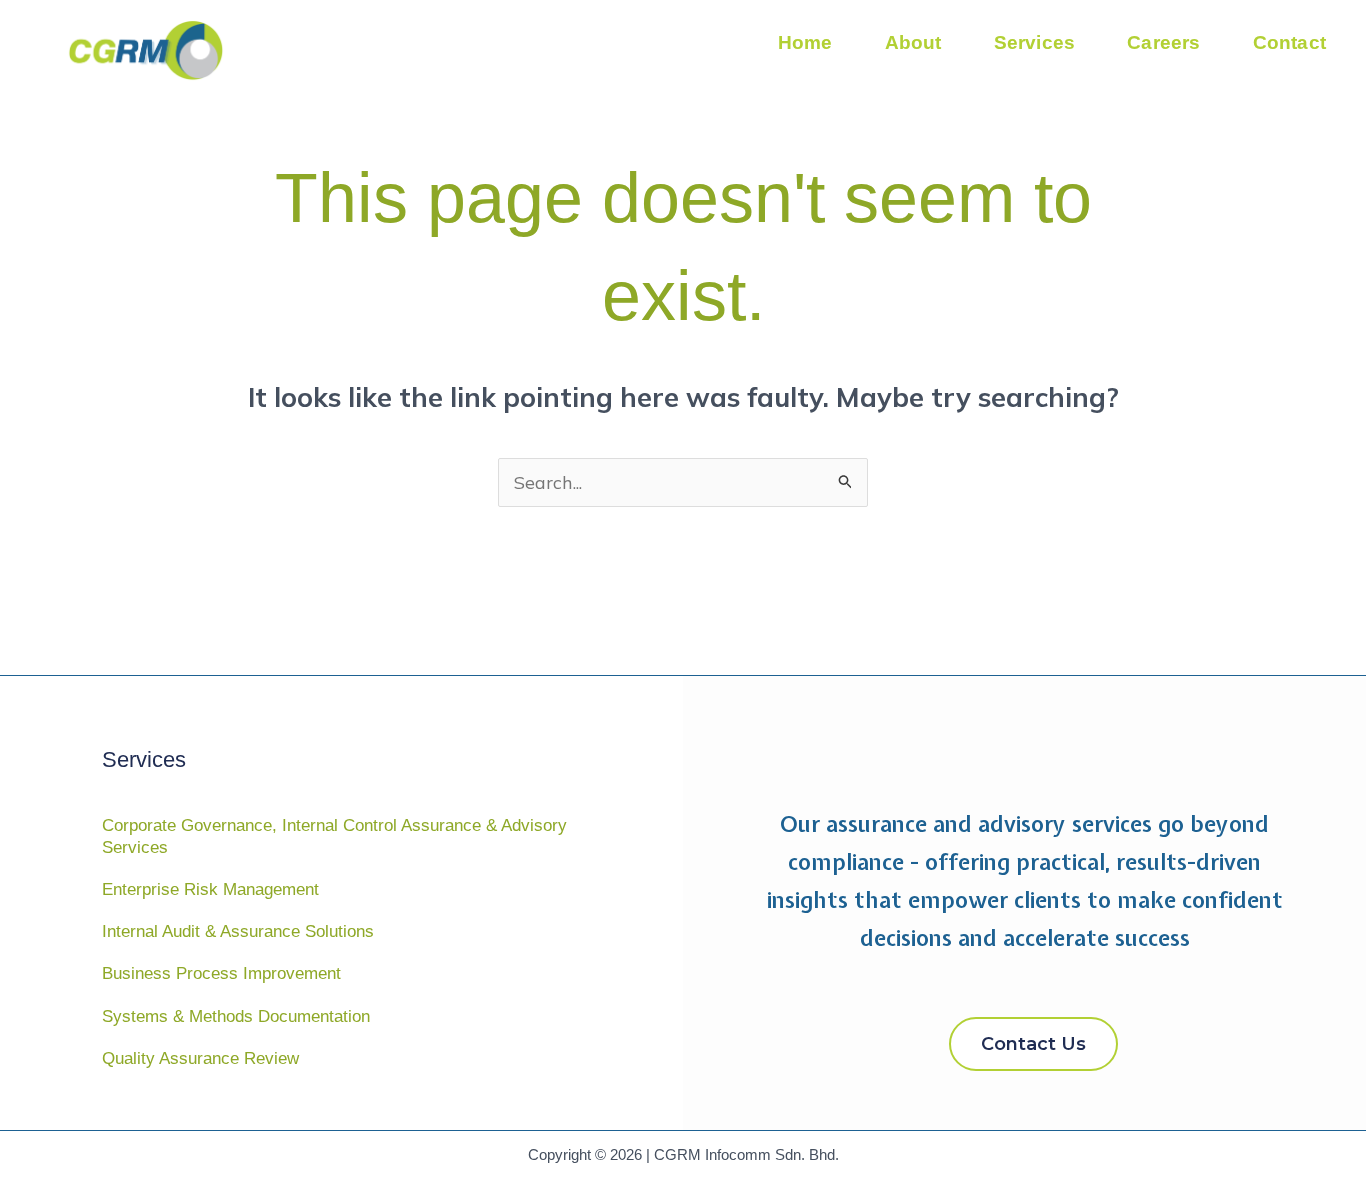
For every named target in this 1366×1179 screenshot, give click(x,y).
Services (1035, 42)
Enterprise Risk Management (210, 889)
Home (805, 42)
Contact (1289, 42)
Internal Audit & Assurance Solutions (238, 931)
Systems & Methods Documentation (236, 1016)
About (913, 42)
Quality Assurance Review (200, 1058)
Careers (1163, 42)
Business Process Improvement (221, 973)
